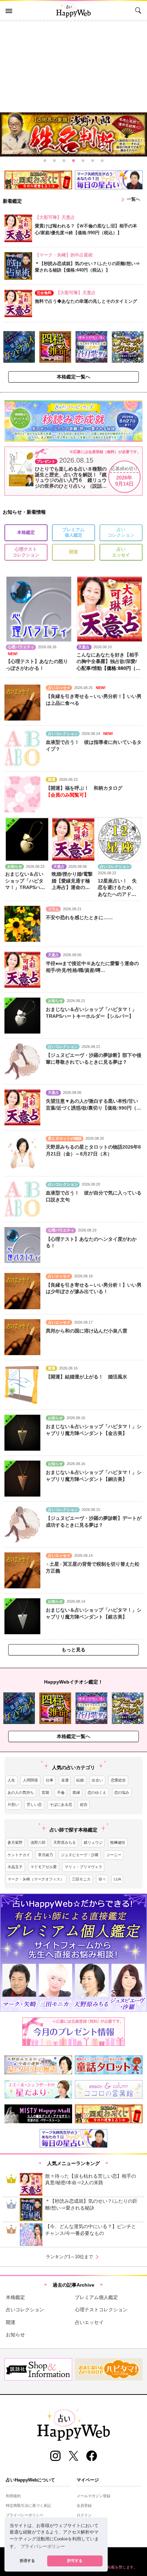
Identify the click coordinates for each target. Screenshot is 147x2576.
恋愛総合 (118, 1780)
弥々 (102, 1879)
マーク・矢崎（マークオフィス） (36, 1879)
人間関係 (30, 1780)
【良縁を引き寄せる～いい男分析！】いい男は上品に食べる (94, 700)
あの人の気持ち (21, 1792)
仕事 (50, 1780)
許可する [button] (75, 2561)
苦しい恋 (34, 1804)
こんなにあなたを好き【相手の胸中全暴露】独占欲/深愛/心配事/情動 (108, 661)
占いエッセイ (121, 552)
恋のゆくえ (97, 1792)
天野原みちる (65, 1842)
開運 (73, 552)
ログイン (84, 2515)
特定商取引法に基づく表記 (28, 2505)
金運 (65, 1780)
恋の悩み (122, 1792)
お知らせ (15, 2335)
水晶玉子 (15, 1867)
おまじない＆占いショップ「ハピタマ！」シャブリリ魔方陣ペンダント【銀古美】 (94, 1613)
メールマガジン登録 (93, 2496)
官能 (45, 1792)
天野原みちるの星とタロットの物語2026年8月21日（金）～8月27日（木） (93, 1150)
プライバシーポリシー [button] (43, 2547)
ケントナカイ (19, 1855)
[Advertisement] (73, 65)
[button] (45, 161)
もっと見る (73, 1650)
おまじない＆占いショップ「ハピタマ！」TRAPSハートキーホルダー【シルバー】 (91, 1013)
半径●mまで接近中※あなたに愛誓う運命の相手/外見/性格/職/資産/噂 (92, 967)
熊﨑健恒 (118, 1842)
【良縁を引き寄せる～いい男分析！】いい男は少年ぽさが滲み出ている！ (94, 1288)
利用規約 (13, 2496)
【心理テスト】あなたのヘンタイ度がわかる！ (91, 1242)
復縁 (76, 1792)
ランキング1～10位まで (73, 2257)
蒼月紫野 (15, 1842)
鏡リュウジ (93, 1842)
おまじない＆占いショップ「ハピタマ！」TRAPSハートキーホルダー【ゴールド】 (25, 887)
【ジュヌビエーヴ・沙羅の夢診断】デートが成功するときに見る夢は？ (94, 1522)
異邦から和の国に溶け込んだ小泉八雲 (86, 1331)
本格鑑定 (26, 533)
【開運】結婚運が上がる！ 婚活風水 (86, 1377)
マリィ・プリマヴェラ (83, 1867)
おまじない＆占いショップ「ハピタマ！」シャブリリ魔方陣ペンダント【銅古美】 (94, 1476)
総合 (84, 1804)
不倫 (61, 1792)
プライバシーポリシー (25, 2515)
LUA (117, 1879)
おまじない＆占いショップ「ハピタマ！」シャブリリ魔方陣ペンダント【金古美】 (94, 1430)
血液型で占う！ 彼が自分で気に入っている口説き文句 (94, 1196)
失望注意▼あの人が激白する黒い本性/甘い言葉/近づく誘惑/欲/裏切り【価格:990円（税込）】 (93, 1105)
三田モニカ (81, 1879)
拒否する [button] (27, 2561)
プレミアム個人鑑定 (73, 533)
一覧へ (129, 200)
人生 (11, 1780)
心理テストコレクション (26, 552)
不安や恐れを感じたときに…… (79, 917)
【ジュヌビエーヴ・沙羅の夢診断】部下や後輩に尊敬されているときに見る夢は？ (94, 1059)
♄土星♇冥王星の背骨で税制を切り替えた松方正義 (93, 1567)
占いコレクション (121, 533)
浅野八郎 (38, 1842)
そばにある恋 (61, 1804)
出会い (97, 1780)
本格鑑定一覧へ (73, 377)
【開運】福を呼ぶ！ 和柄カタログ (84, 788)
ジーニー (114, 1855)
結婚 (80, 1780)
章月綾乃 (45, 1855)
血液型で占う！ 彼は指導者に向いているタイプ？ (94, 746)
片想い (13, 1804)
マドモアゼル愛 (44, 1867)
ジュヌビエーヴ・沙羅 (80, 1855)
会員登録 (84, 2505)
